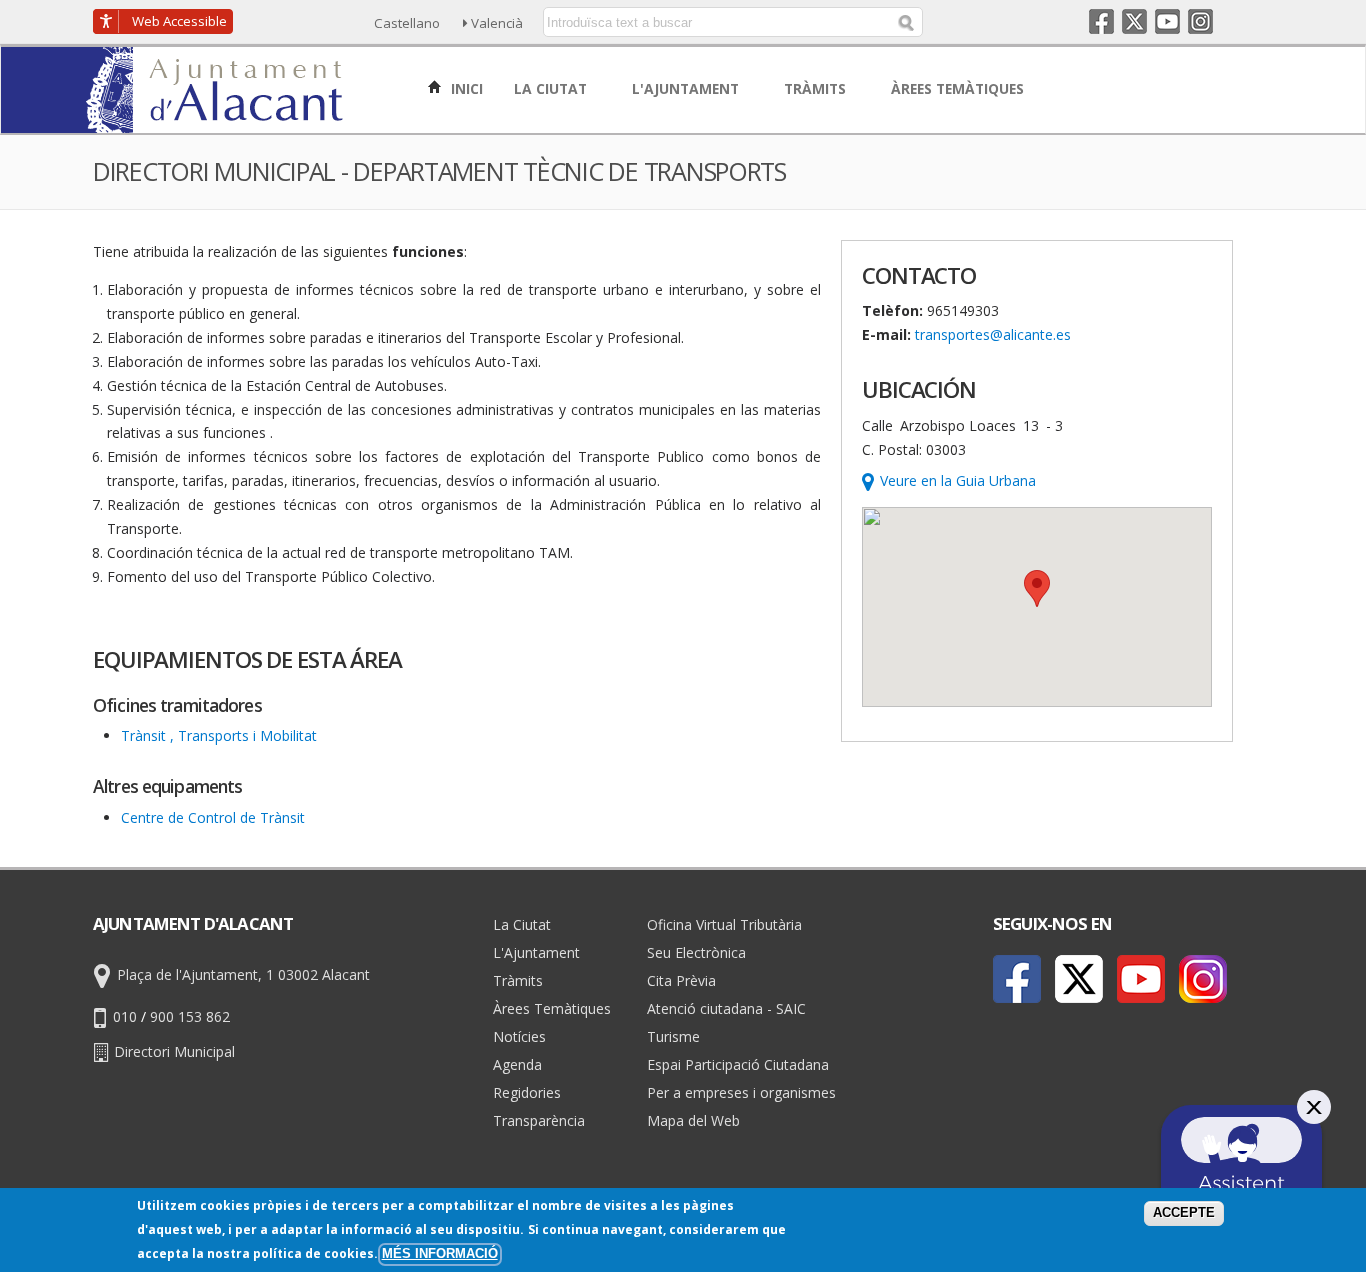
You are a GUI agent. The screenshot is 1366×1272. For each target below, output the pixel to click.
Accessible (179, 21)
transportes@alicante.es (993, 334)
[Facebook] (1017, 979)
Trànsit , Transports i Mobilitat (219, 735)
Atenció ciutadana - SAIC (726, 1008)
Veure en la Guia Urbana (958, 480)
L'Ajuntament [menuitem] (687, 88)
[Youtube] (1141, 979)
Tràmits (518, 980)
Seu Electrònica (696, 952)
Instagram (1200, 21)
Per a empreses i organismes (741, 1092)
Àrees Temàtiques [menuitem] (959, 88)
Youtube (1167, 21)
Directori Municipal (174, 1051)
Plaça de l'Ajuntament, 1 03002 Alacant (243, 974)
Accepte (1184, 1213)
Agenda (517, 1064)
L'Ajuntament (536, 952)
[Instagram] (1203, 979)
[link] (224, 121)
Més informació (440, 1254)
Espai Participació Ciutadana (738, 1064)
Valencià (497, 23)
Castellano (407, 23)
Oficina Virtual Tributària (724, 924)
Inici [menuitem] (465, 88)
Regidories (527, 1092)
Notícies (519, 1036)
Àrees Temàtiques (552, 1008)
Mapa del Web (693, 1120)
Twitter (1134, 21)
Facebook (1101, 21)
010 (125, 1016)
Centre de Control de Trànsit (213, 817)
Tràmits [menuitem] (817, 88)
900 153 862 (190, 1016)
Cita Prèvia (681, 980)
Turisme (673, 1036)
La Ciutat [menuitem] (552, 88)
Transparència (539, 1120)
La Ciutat (522, 924)
